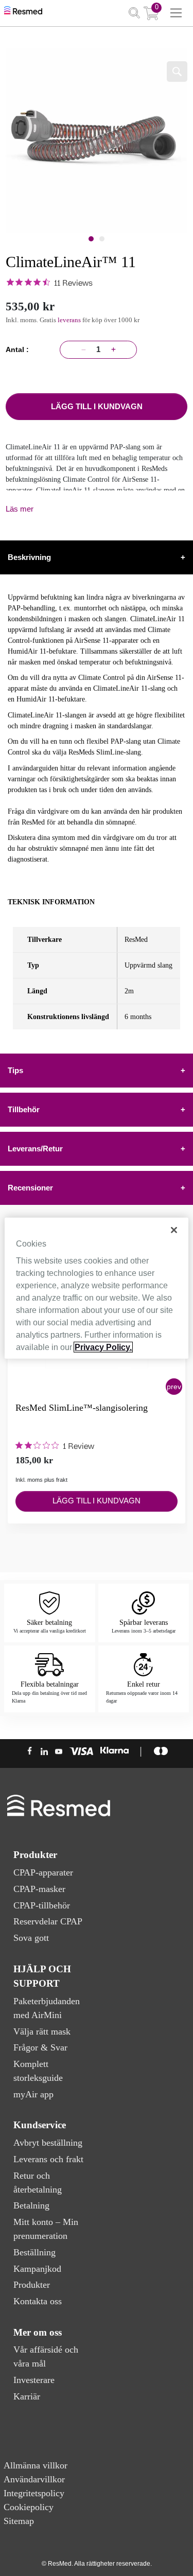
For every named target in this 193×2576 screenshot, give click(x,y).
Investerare (34, 2380)
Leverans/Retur (97, 1149)
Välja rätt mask (42, 2031)
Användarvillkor (34, 2479)
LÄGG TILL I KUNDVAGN (97, 406)
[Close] (174, 1230)
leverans (70, 320)
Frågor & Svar (40, 2047)
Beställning (34, 2252)
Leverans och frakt (48, 2159)
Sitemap (19, 2521)
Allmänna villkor (36, 2465)
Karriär (27, 2396)
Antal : (19, 349)
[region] (96, 1288)
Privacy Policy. (103, 1347)
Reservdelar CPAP (48, 1921)
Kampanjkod (37, 2269)
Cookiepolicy (29, 2507)
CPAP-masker (39, 1889)
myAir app (33, 2094)
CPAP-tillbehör (42, 1905)
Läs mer (20, 509)
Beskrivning (97, 557)
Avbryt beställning (48, 2143)
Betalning (31, 2205)
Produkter (32, 2285)
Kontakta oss (38, 2301)
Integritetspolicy (34, 2493)
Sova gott (31, 1938)
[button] (174, 1387)
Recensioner (97, 1188)
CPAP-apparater (43, 1872)
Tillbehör (97, 1109)
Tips (97, 1070)
